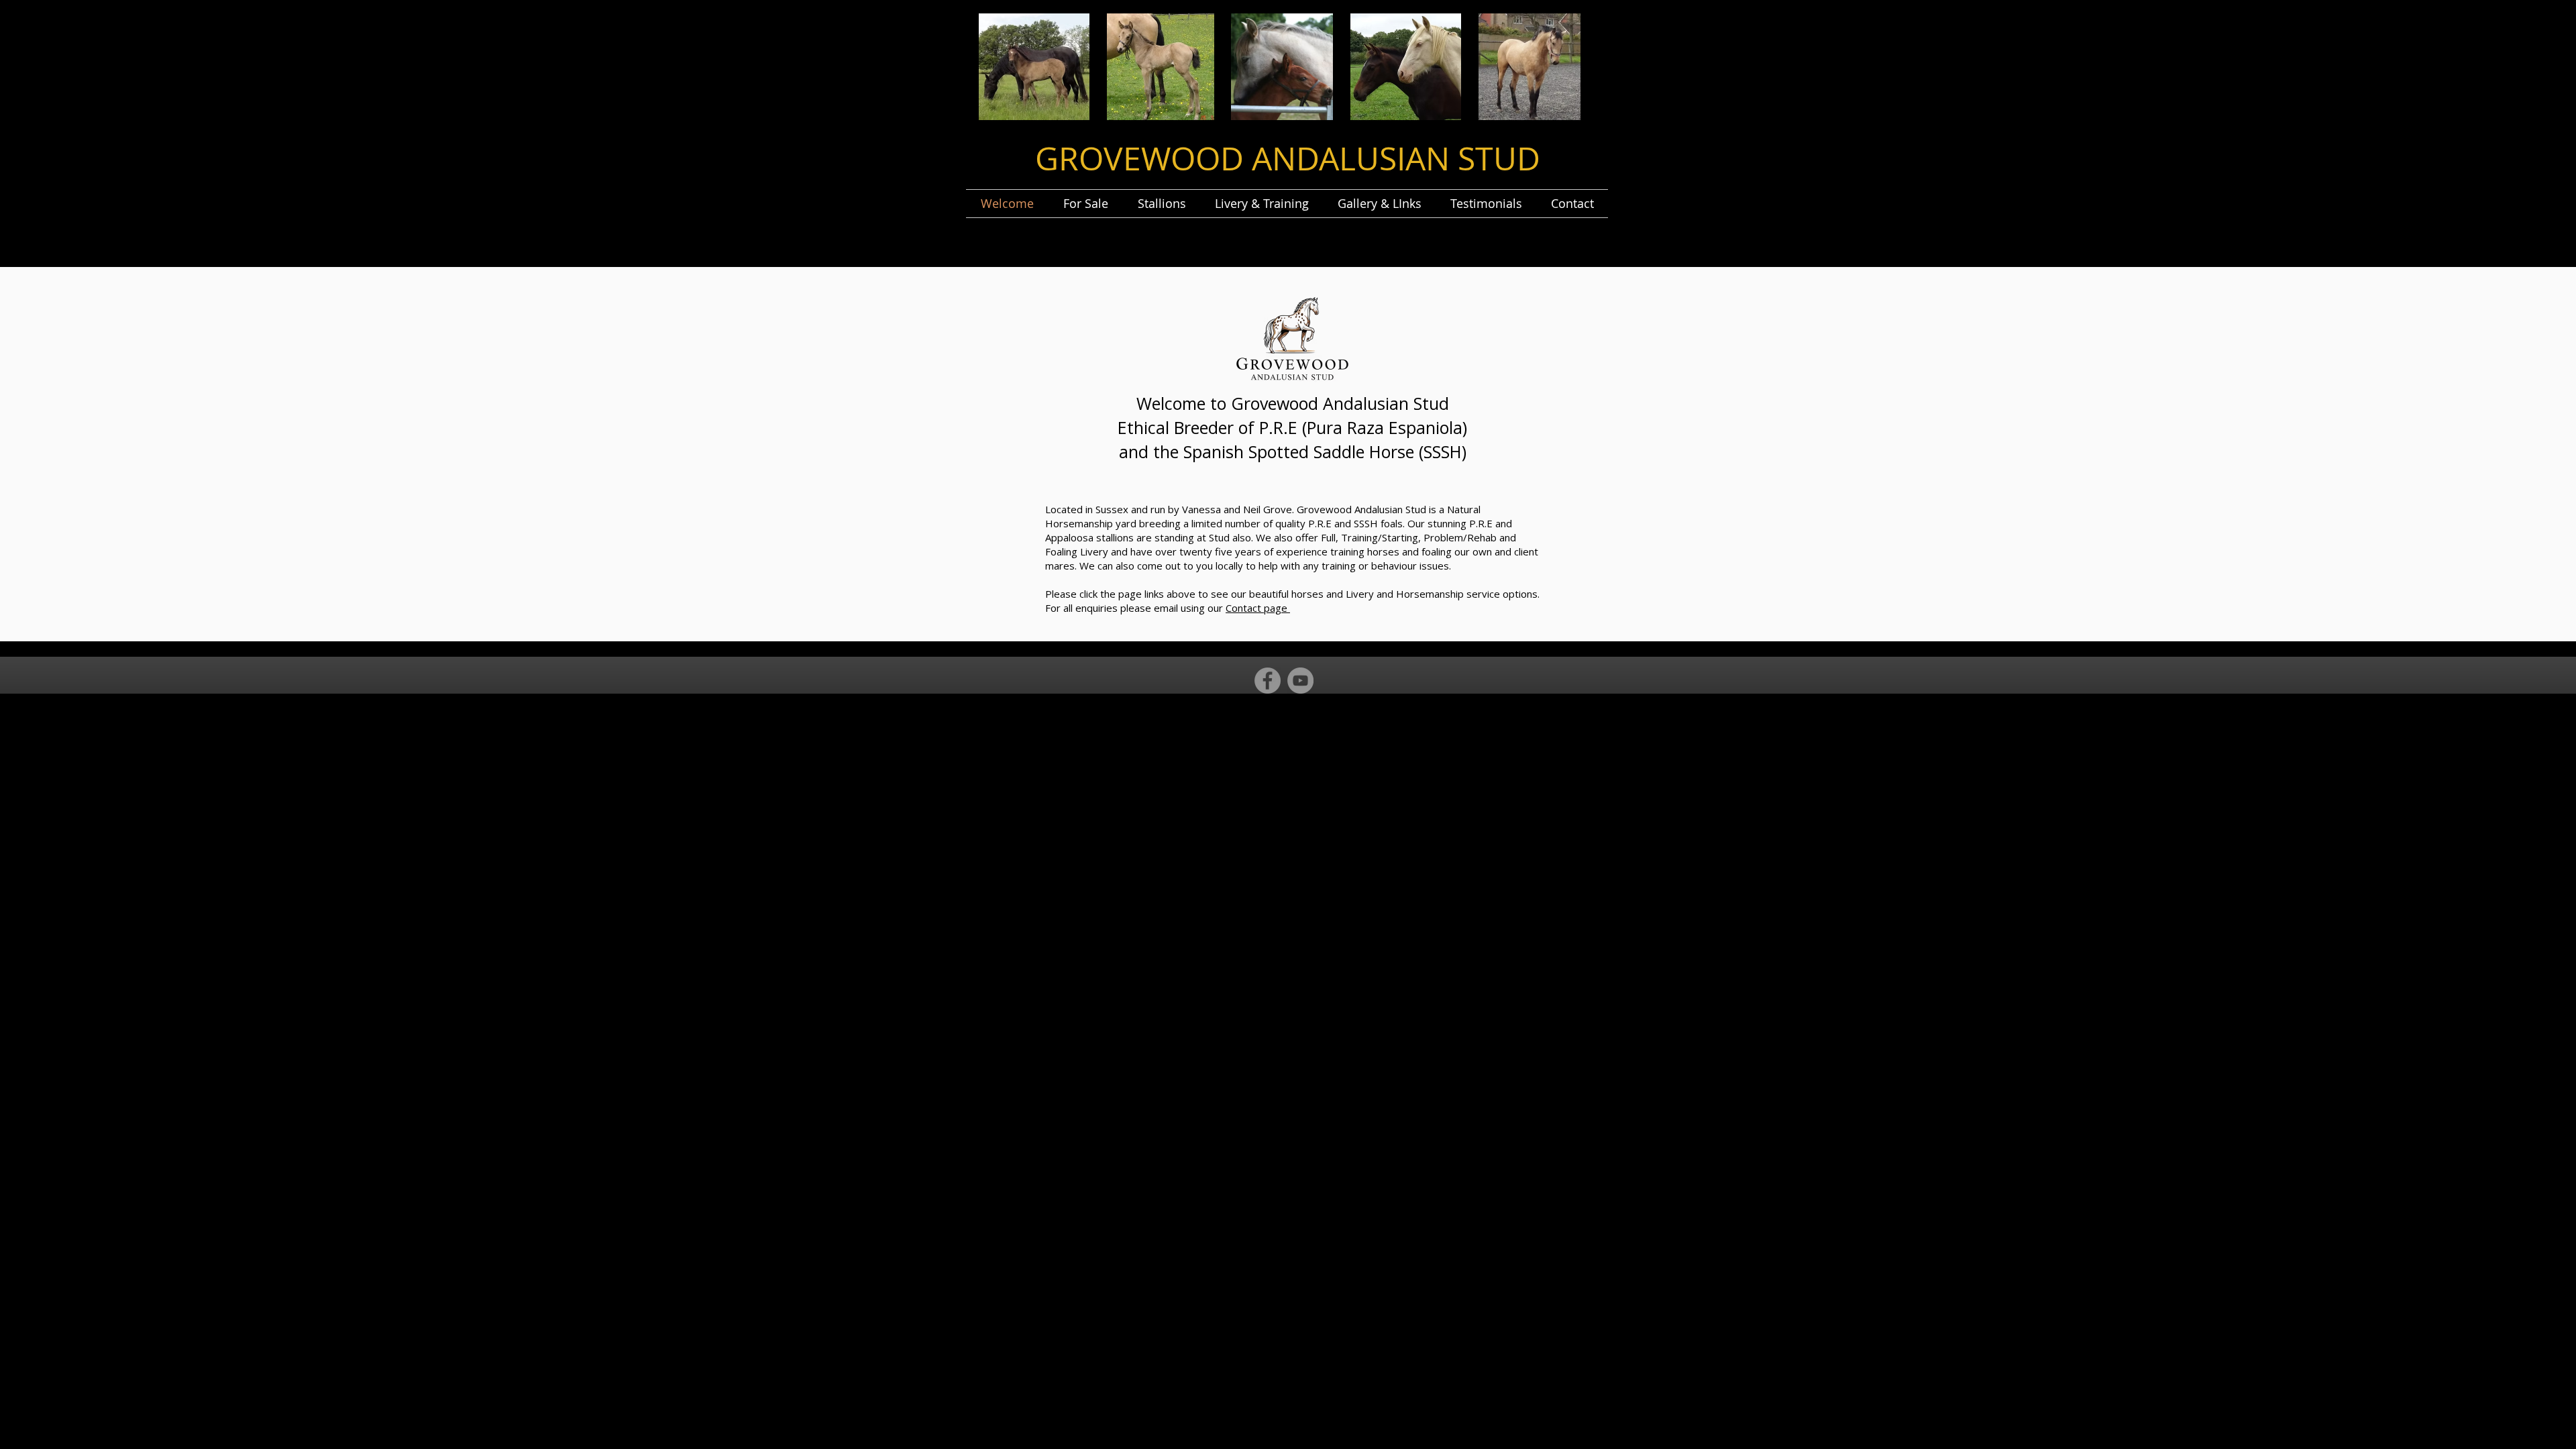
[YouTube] (1300, 681)
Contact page (1258, 608)
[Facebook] (1268, 681)
